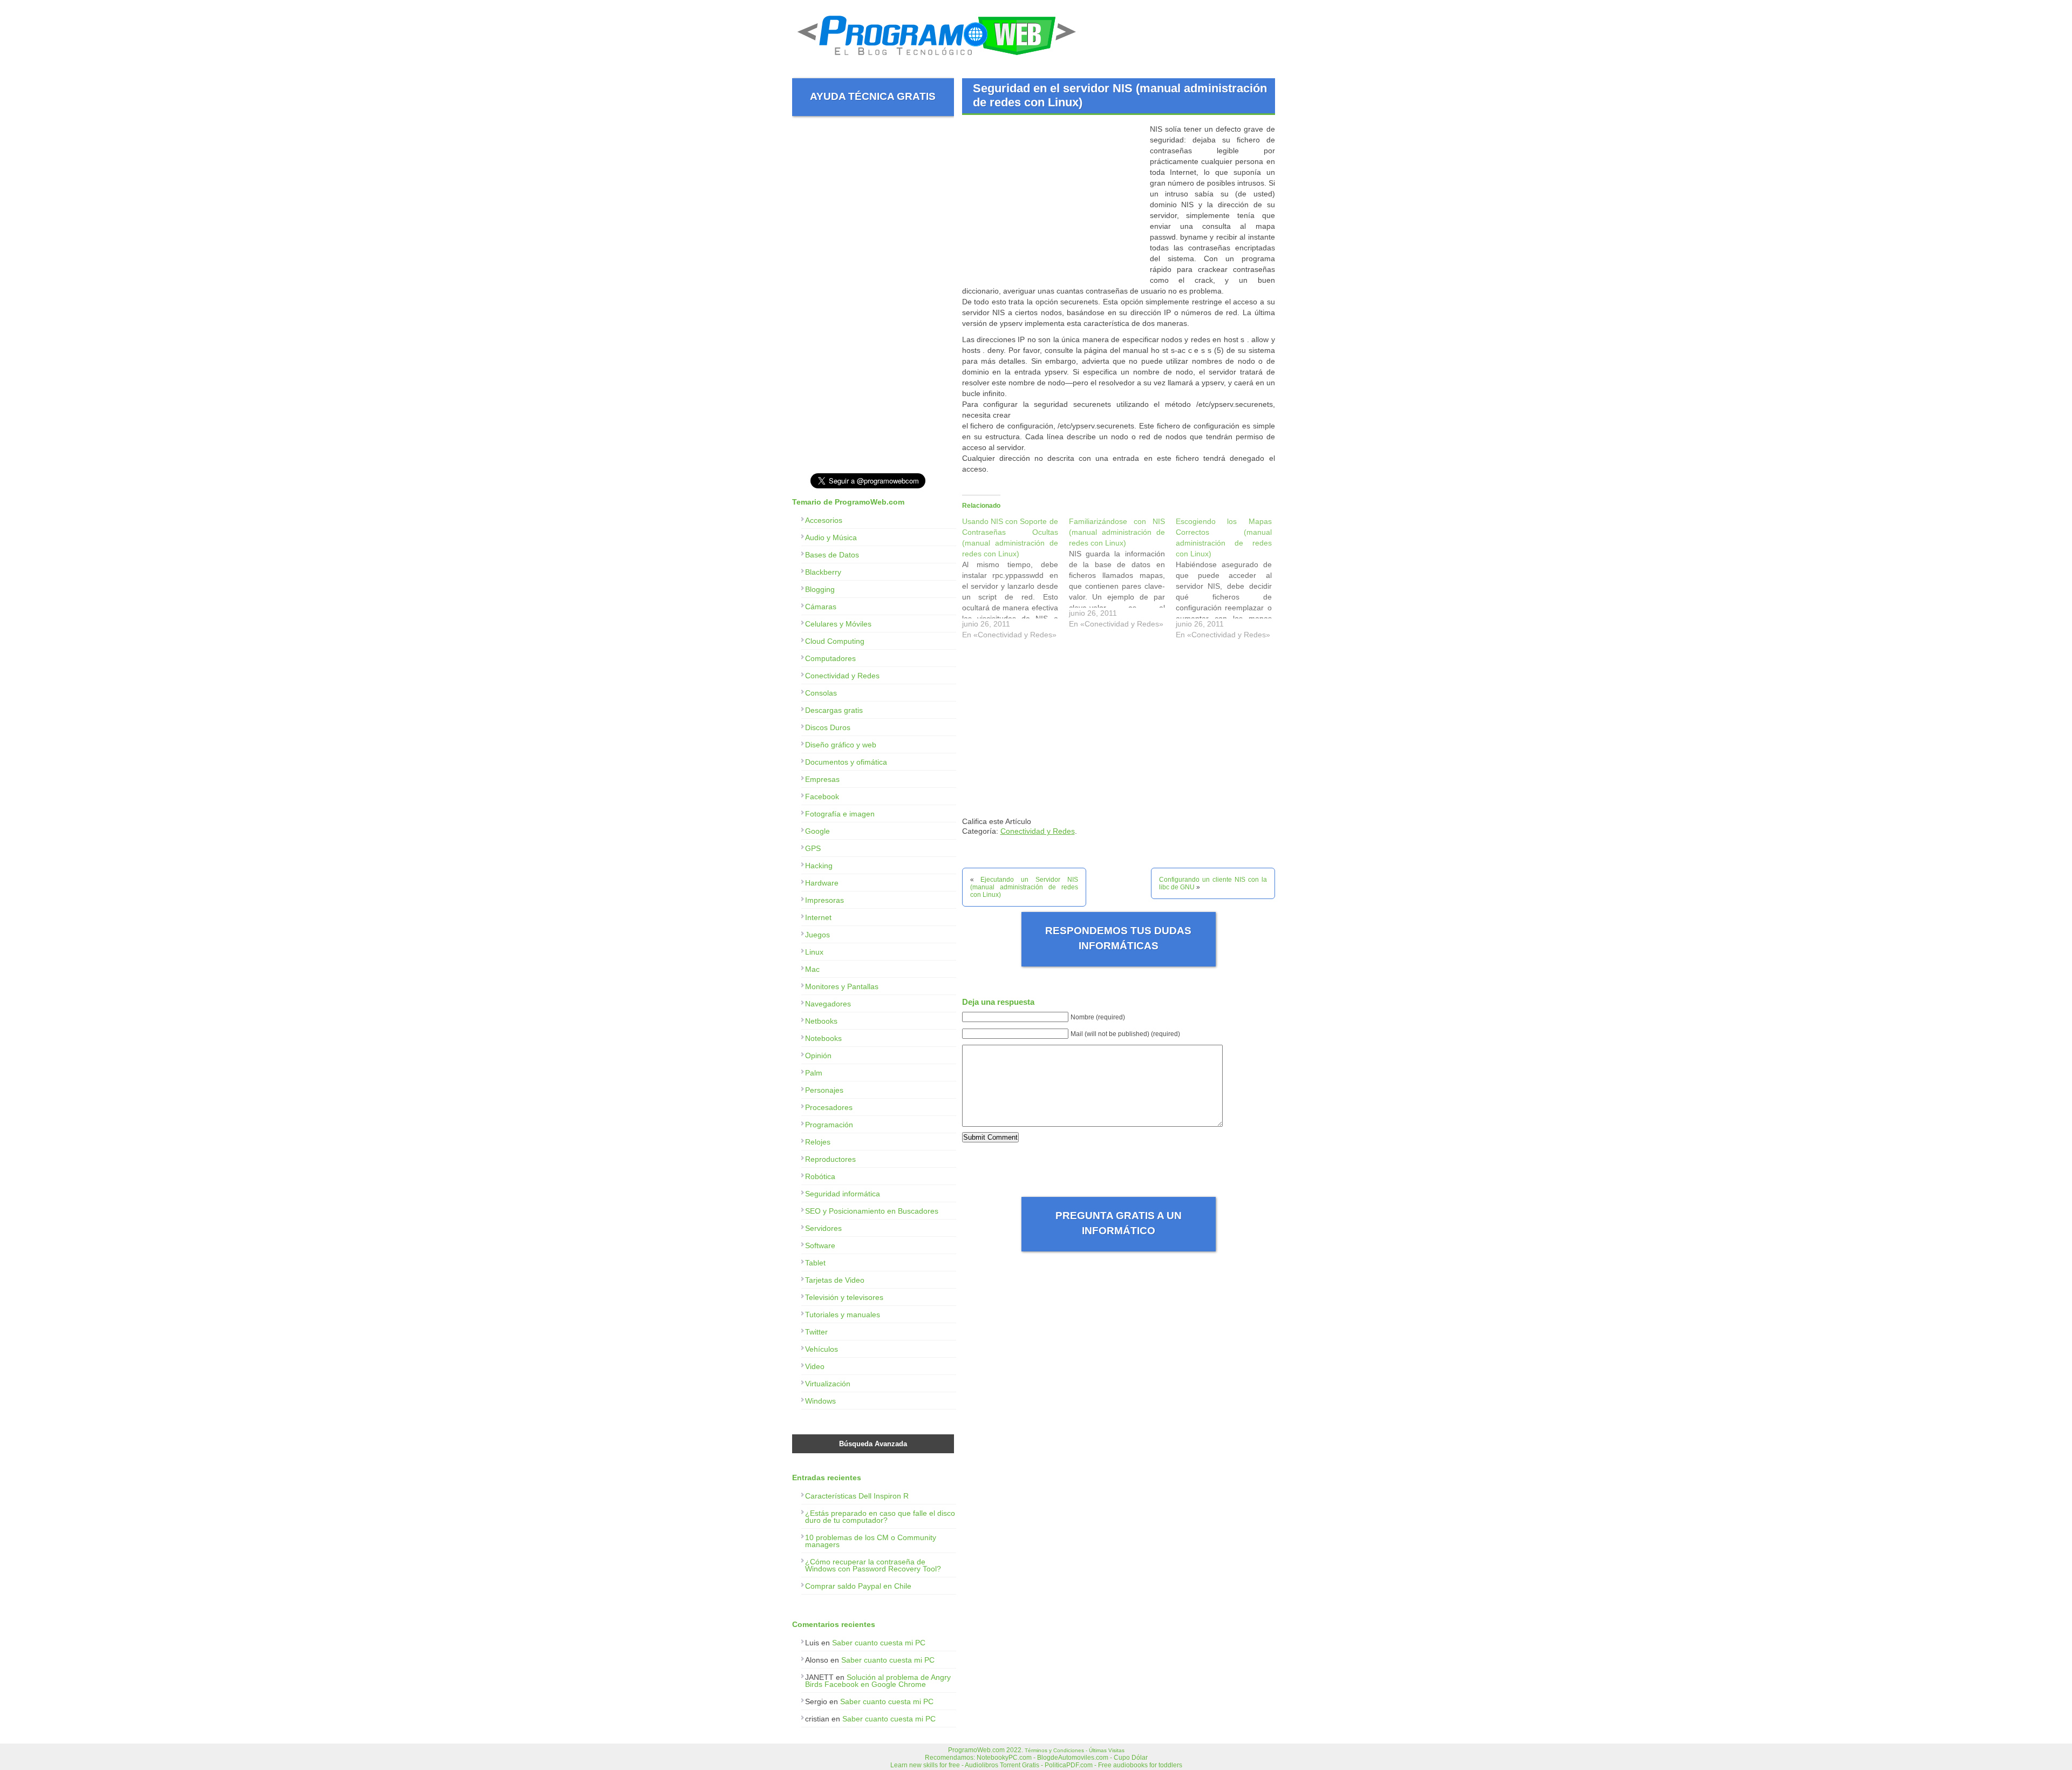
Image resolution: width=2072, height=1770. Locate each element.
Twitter (816, 1332)
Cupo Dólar (1131, 1758)
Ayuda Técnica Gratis (873, 96)
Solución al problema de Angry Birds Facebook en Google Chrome (878, 1681)
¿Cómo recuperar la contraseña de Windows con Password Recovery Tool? (873, 1565)
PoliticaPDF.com (1069, 1765)
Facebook (822, 796)
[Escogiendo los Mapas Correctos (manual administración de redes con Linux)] (1229, 581)
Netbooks (821, 1021)
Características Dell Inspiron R (857, 1496)
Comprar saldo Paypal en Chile (858, 1586)
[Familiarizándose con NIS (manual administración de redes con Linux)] (1122, 575)
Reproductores (830, 1159)
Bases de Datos (832, 555)
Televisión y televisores (844, 1297)
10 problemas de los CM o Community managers (871, 1541)
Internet (818, 917)
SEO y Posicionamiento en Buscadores (872, 1211)
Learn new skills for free (925, 1765)
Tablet (815, 1263)
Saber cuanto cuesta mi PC (879, 1643)
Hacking (819, 866)
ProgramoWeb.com (976, 1750)
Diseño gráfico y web (841, 745)
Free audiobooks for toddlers (1140, 1765)
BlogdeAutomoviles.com (1073, 1758)
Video (815, 1366)
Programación (829, 1125)
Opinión (818, 1056)
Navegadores (828, 1004)
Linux (814, 952)
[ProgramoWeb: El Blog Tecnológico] (937, 59)
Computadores (830, 658)
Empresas (822, 779)
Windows (820, 1401)
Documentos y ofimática (846, 762)
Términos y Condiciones (1054, 1750)
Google (817, 831)
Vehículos (822, 1349)
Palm (814, 1073)
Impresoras (824, 900)
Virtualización (828, 1384)
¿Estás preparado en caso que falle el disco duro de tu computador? (880, 1517)
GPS (813, 848)
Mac (812, 969)
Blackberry (823, 572)
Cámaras (821, 607)
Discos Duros (828, 727)
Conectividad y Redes (1038, 831)
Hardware (822, 883)
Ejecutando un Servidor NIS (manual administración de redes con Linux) (1024, 887)
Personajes (824, 1090)
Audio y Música (831, 537)
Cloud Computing (835, 641)
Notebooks (823, 1038)
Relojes (818, 1142)
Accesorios (824, 520)
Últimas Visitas (1107, 1750)
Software (820, 1245)
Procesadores (829, 1107)
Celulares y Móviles (838, 624)
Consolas (821, 693)
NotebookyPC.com (1004, 1758)
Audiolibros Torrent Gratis (1002, 1765)
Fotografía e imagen (840, 814)
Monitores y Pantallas (842, 986)
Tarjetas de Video (835, 1280)
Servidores (823, 1228)
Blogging (820, 589)
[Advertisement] (1053, 199)
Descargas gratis (834, 710)
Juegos (817, 935)
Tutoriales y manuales (843, 1315)
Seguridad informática (843, 1194)
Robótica (820, 1176)
